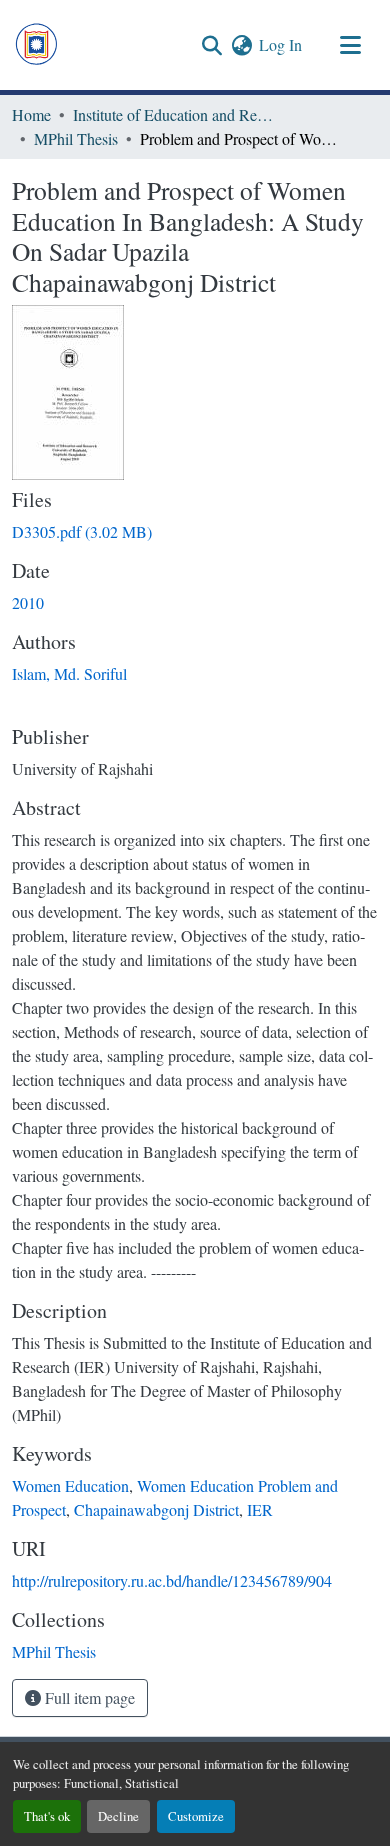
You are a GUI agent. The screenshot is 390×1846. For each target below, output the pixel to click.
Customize (196, 1816)
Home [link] (31, 114)
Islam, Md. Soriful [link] (69, 673)
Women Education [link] (70, 1485)
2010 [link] (28, 602)
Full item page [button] (88, 1697)
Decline (118, 1816)
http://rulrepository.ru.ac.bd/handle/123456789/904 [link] (172, 1580)
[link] (195, 532)
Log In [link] (280, 44)
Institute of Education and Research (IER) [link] (173, 114)
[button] (36, 45)
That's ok (47, 1816)
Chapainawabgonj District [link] (156, 1509)
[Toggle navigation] (350, 45)
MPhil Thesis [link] (76, 138)
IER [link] (260, 1509)
